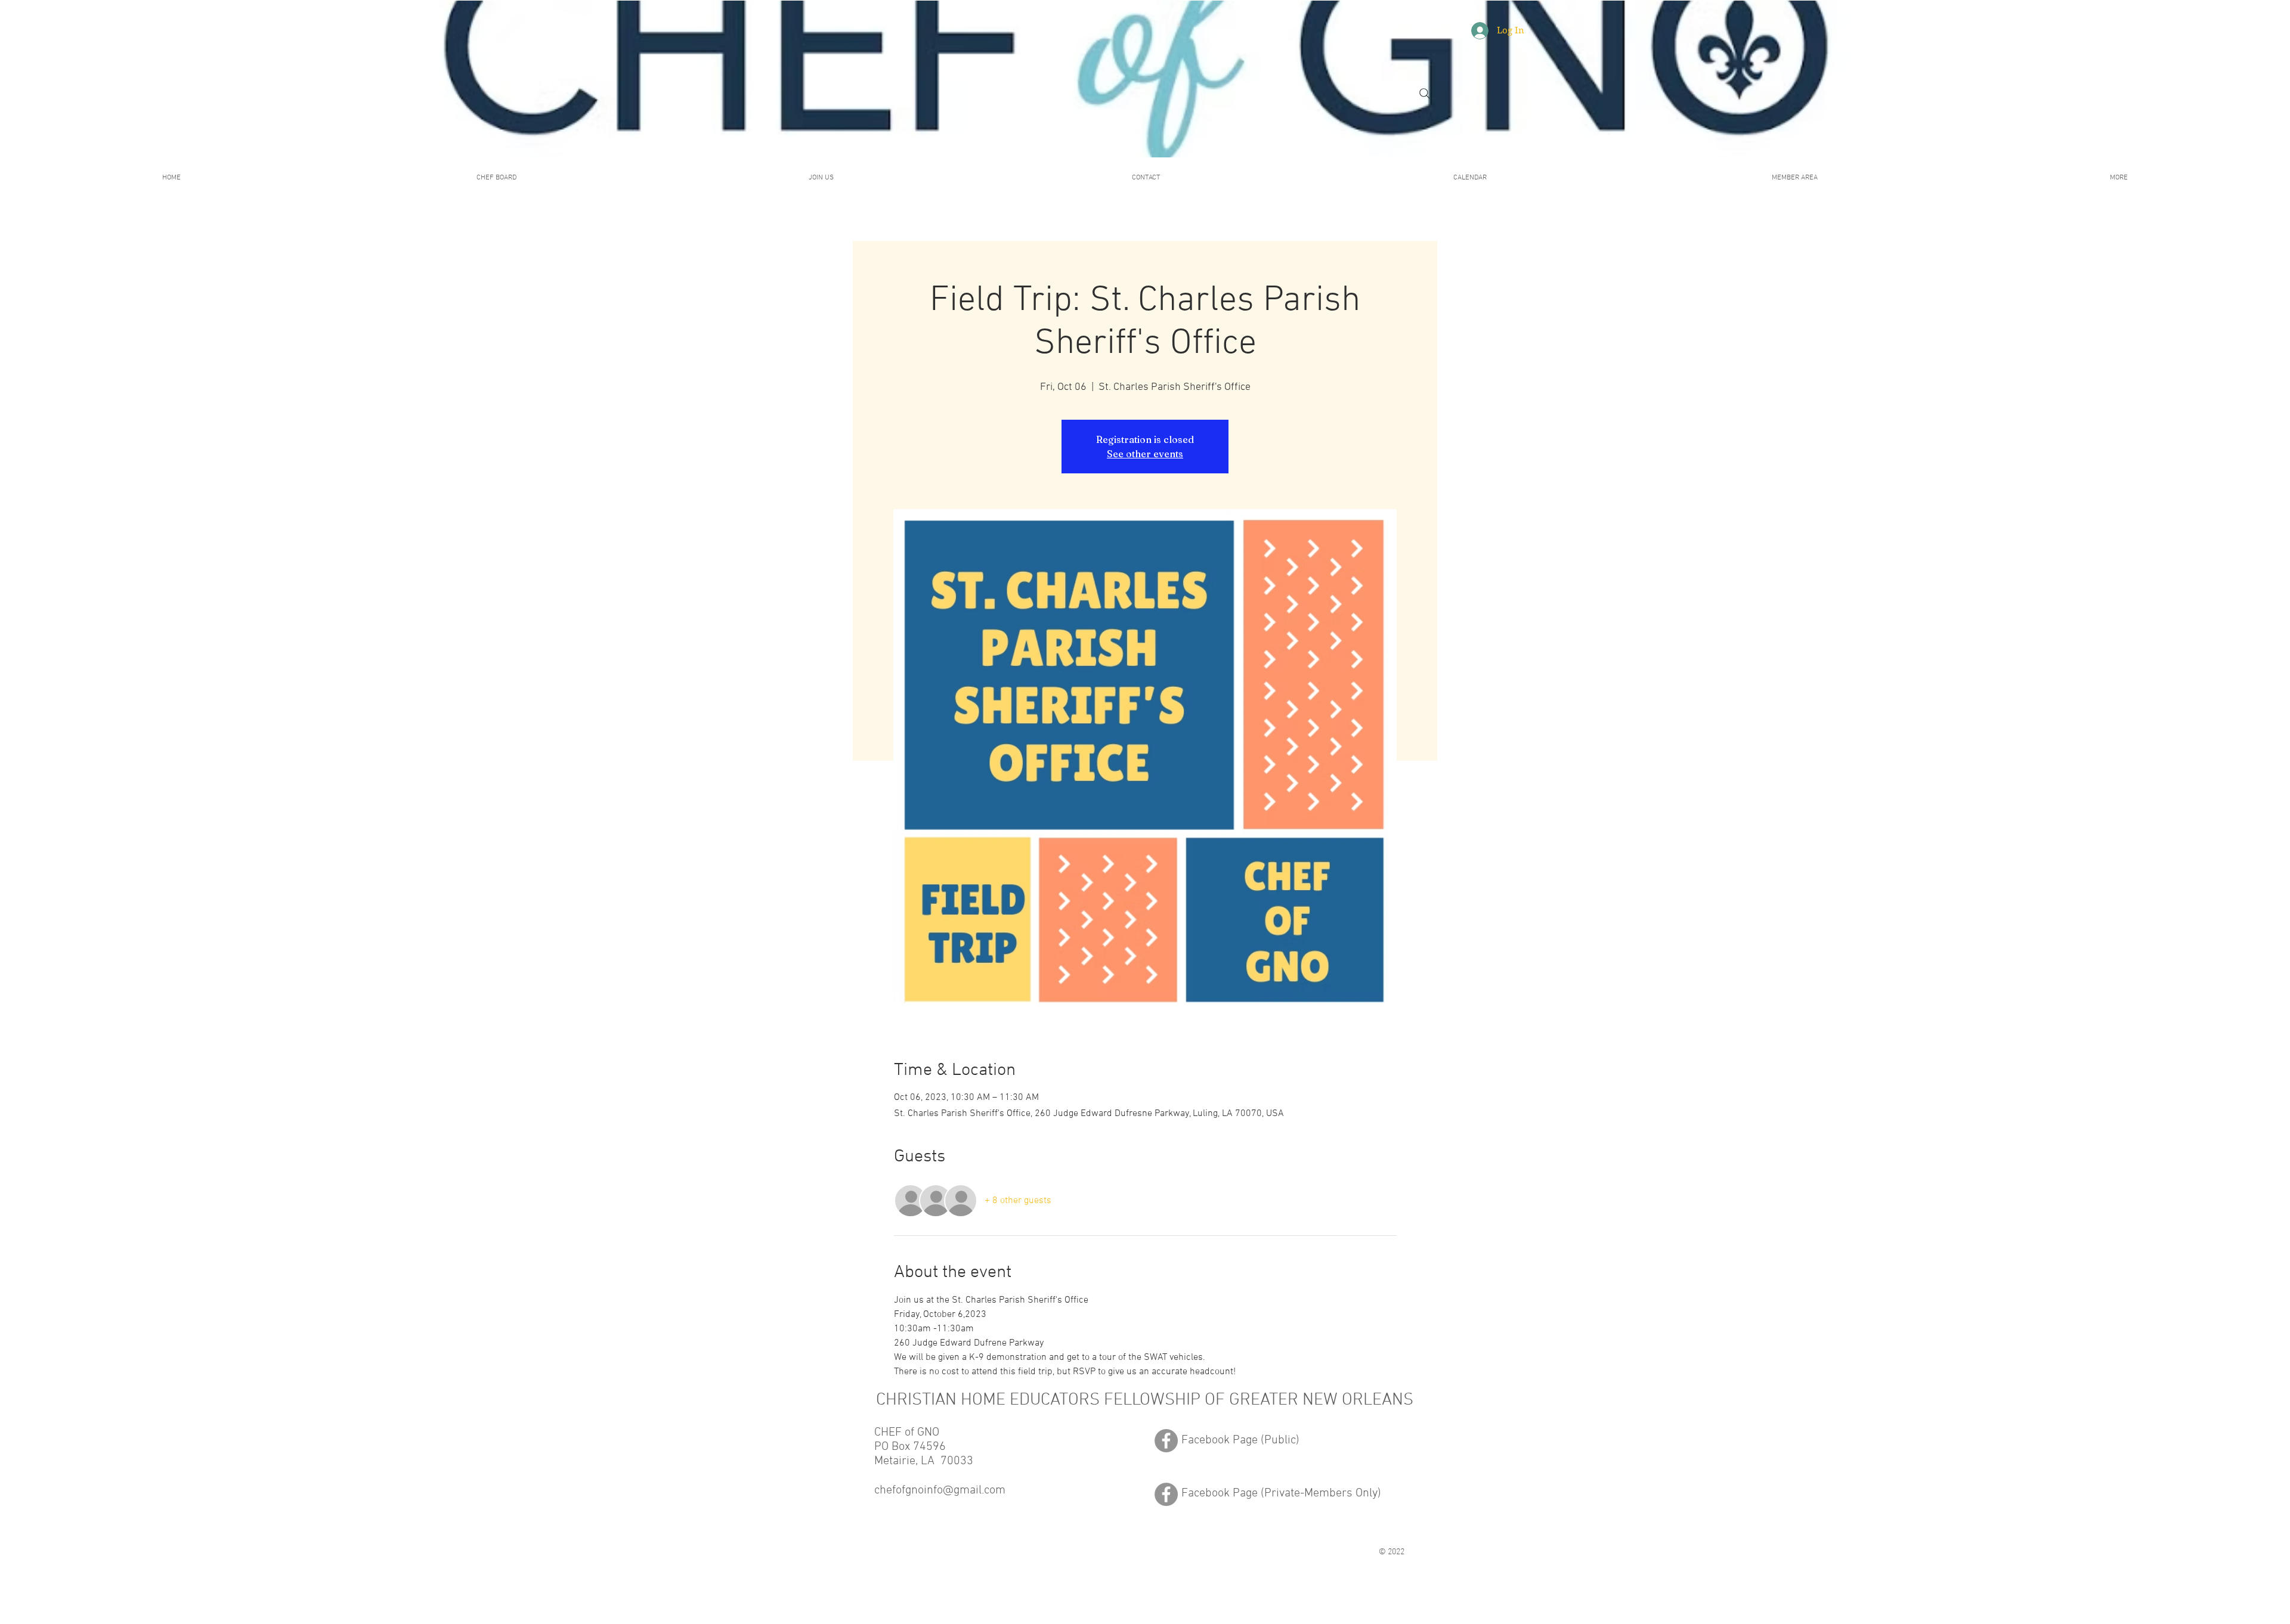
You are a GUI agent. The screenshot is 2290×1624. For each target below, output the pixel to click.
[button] (1794, 178)
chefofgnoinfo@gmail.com (940, 1490)
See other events (1145, 454)
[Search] (1425, 94)
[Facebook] (1166, 1441)
